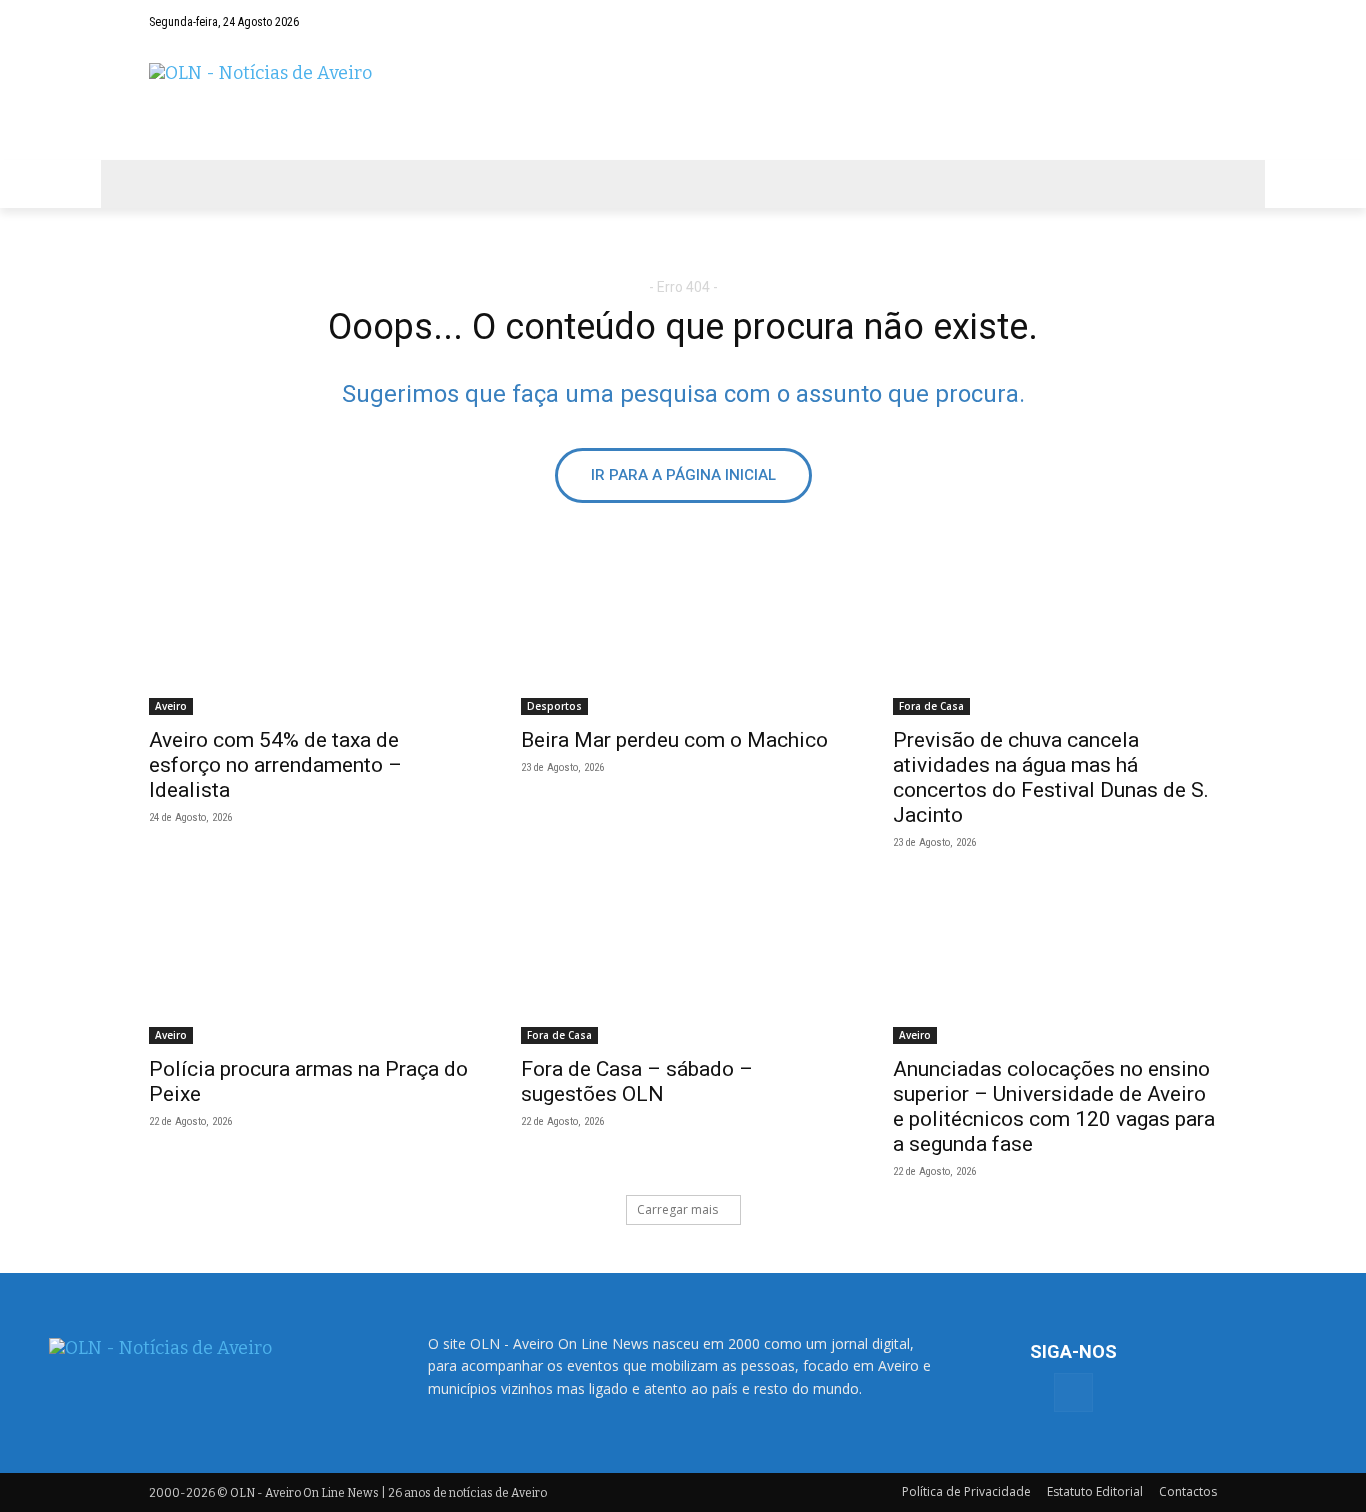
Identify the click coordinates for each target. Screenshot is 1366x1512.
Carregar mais (677, 1209)
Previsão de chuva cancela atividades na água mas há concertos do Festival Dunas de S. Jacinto (1051, 777)
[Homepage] (683, 101)
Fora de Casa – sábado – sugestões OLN (637, 1081)
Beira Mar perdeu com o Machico (674, 740)
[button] (1163, 22)
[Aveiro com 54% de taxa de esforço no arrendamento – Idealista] (311, 634)
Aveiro (171, 706)
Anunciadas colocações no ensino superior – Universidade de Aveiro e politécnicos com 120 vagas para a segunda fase (1054, 1106)
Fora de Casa (931, 706)
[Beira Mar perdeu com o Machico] (683, 634)
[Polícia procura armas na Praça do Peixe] (311, 963)
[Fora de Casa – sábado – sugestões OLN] (683, 963)
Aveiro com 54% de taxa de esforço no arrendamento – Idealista (275, 765)
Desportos (554, 706)
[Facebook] (1202, 22)
